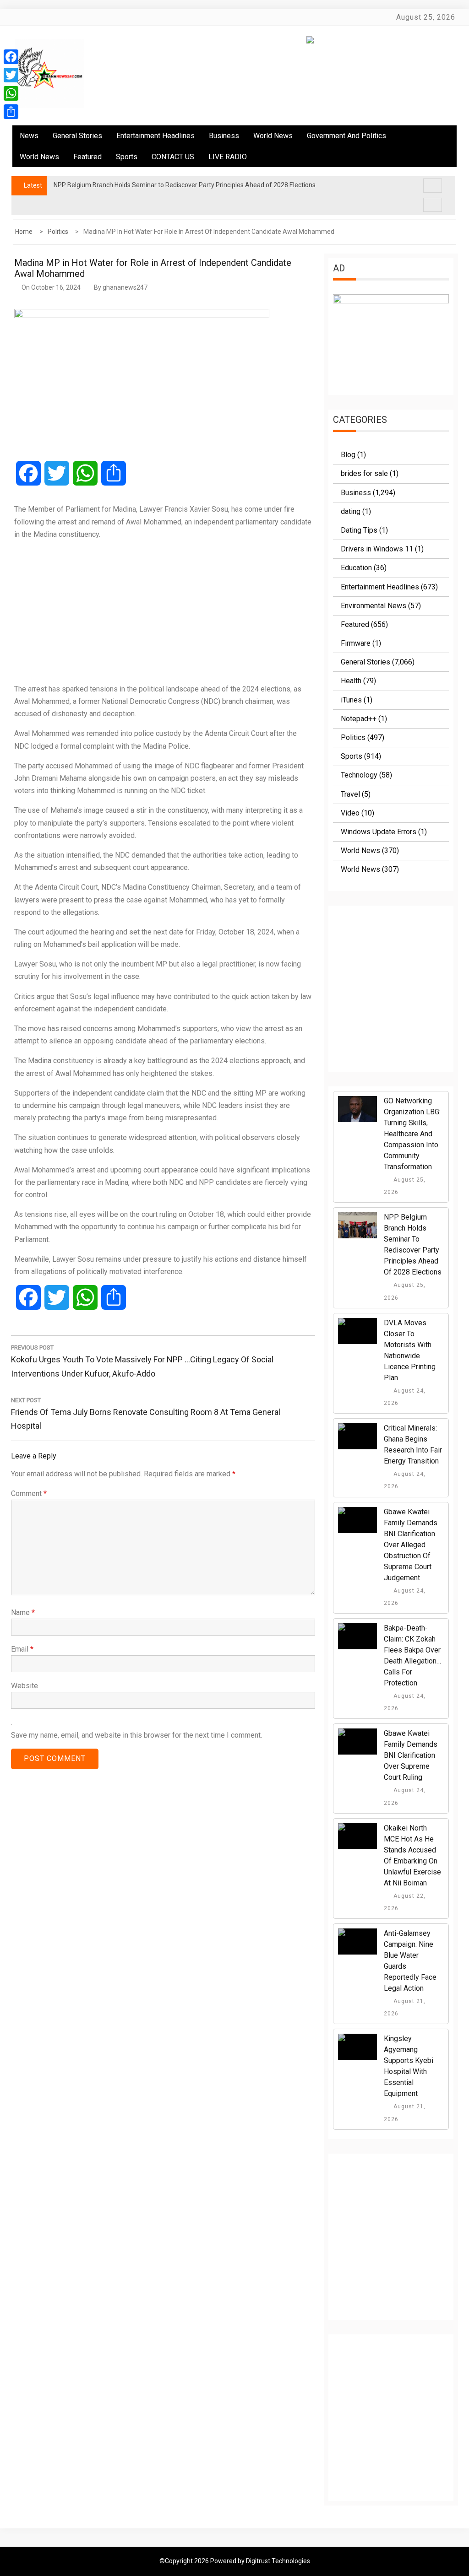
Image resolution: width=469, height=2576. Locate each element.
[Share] (11, 112)
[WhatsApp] (11, 93)
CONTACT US (173, 157)
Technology (359, 775)
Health (351, 681)
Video (350, 813)
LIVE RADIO (228, 157)
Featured (87, 157)
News (29, 136)
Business (224, 136)
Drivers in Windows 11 (377, 549)
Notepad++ (359, 719)
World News (273, 136)
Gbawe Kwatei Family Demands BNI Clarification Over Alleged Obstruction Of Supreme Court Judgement (411, 1545)
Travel (350, 794)
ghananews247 (125, 287)
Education (356, 568)
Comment (29, 1493)
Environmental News (374, 606)
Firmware (356, 643)
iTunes (351, 700)
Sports (127, 157)
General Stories (77, 136)
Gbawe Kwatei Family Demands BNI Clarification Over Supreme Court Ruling (411, 1755)
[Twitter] (11, 75)
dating (351, 511)
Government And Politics (346, 136)
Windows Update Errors (379, 832)
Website (25, 1686)
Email (22, 1649)
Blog (348, 455)
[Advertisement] (163, 611)
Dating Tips (359, 530)
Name (23, 1612)
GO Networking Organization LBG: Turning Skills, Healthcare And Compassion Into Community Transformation (412, 1134)
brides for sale (364, 473)
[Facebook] (11, 57)
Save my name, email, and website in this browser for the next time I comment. (136, 1735)
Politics (353, 737)
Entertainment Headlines (155, 136)
